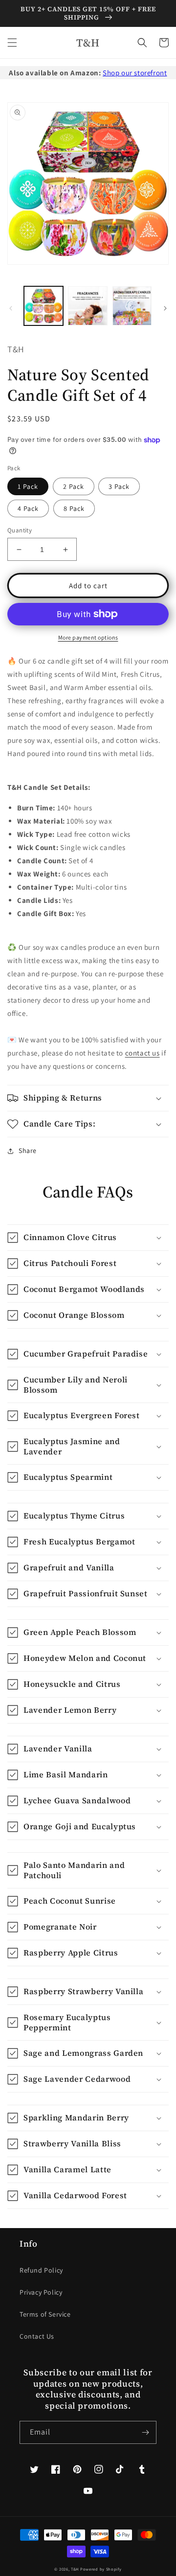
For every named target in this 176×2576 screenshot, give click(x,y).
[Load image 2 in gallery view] (88, 306)
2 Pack (74, 486)
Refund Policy (41, 2270)
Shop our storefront (135, 73)
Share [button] (28, 1150)
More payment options (88, 637)
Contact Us (37, 2336)
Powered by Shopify (101, 2569)
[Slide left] (11, 308)
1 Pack (28, 486)
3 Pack (119, 486)
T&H (75, 2569)
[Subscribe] (145, 2432)
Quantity (20, 530)
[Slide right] (165, 308)
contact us (143, 1053)
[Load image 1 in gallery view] (44, 306)
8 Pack (74, 508)
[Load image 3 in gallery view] (132, 306)
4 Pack (28, 508)
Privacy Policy (41, 2292)
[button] (12, 43)
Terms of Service (45, 2314)
